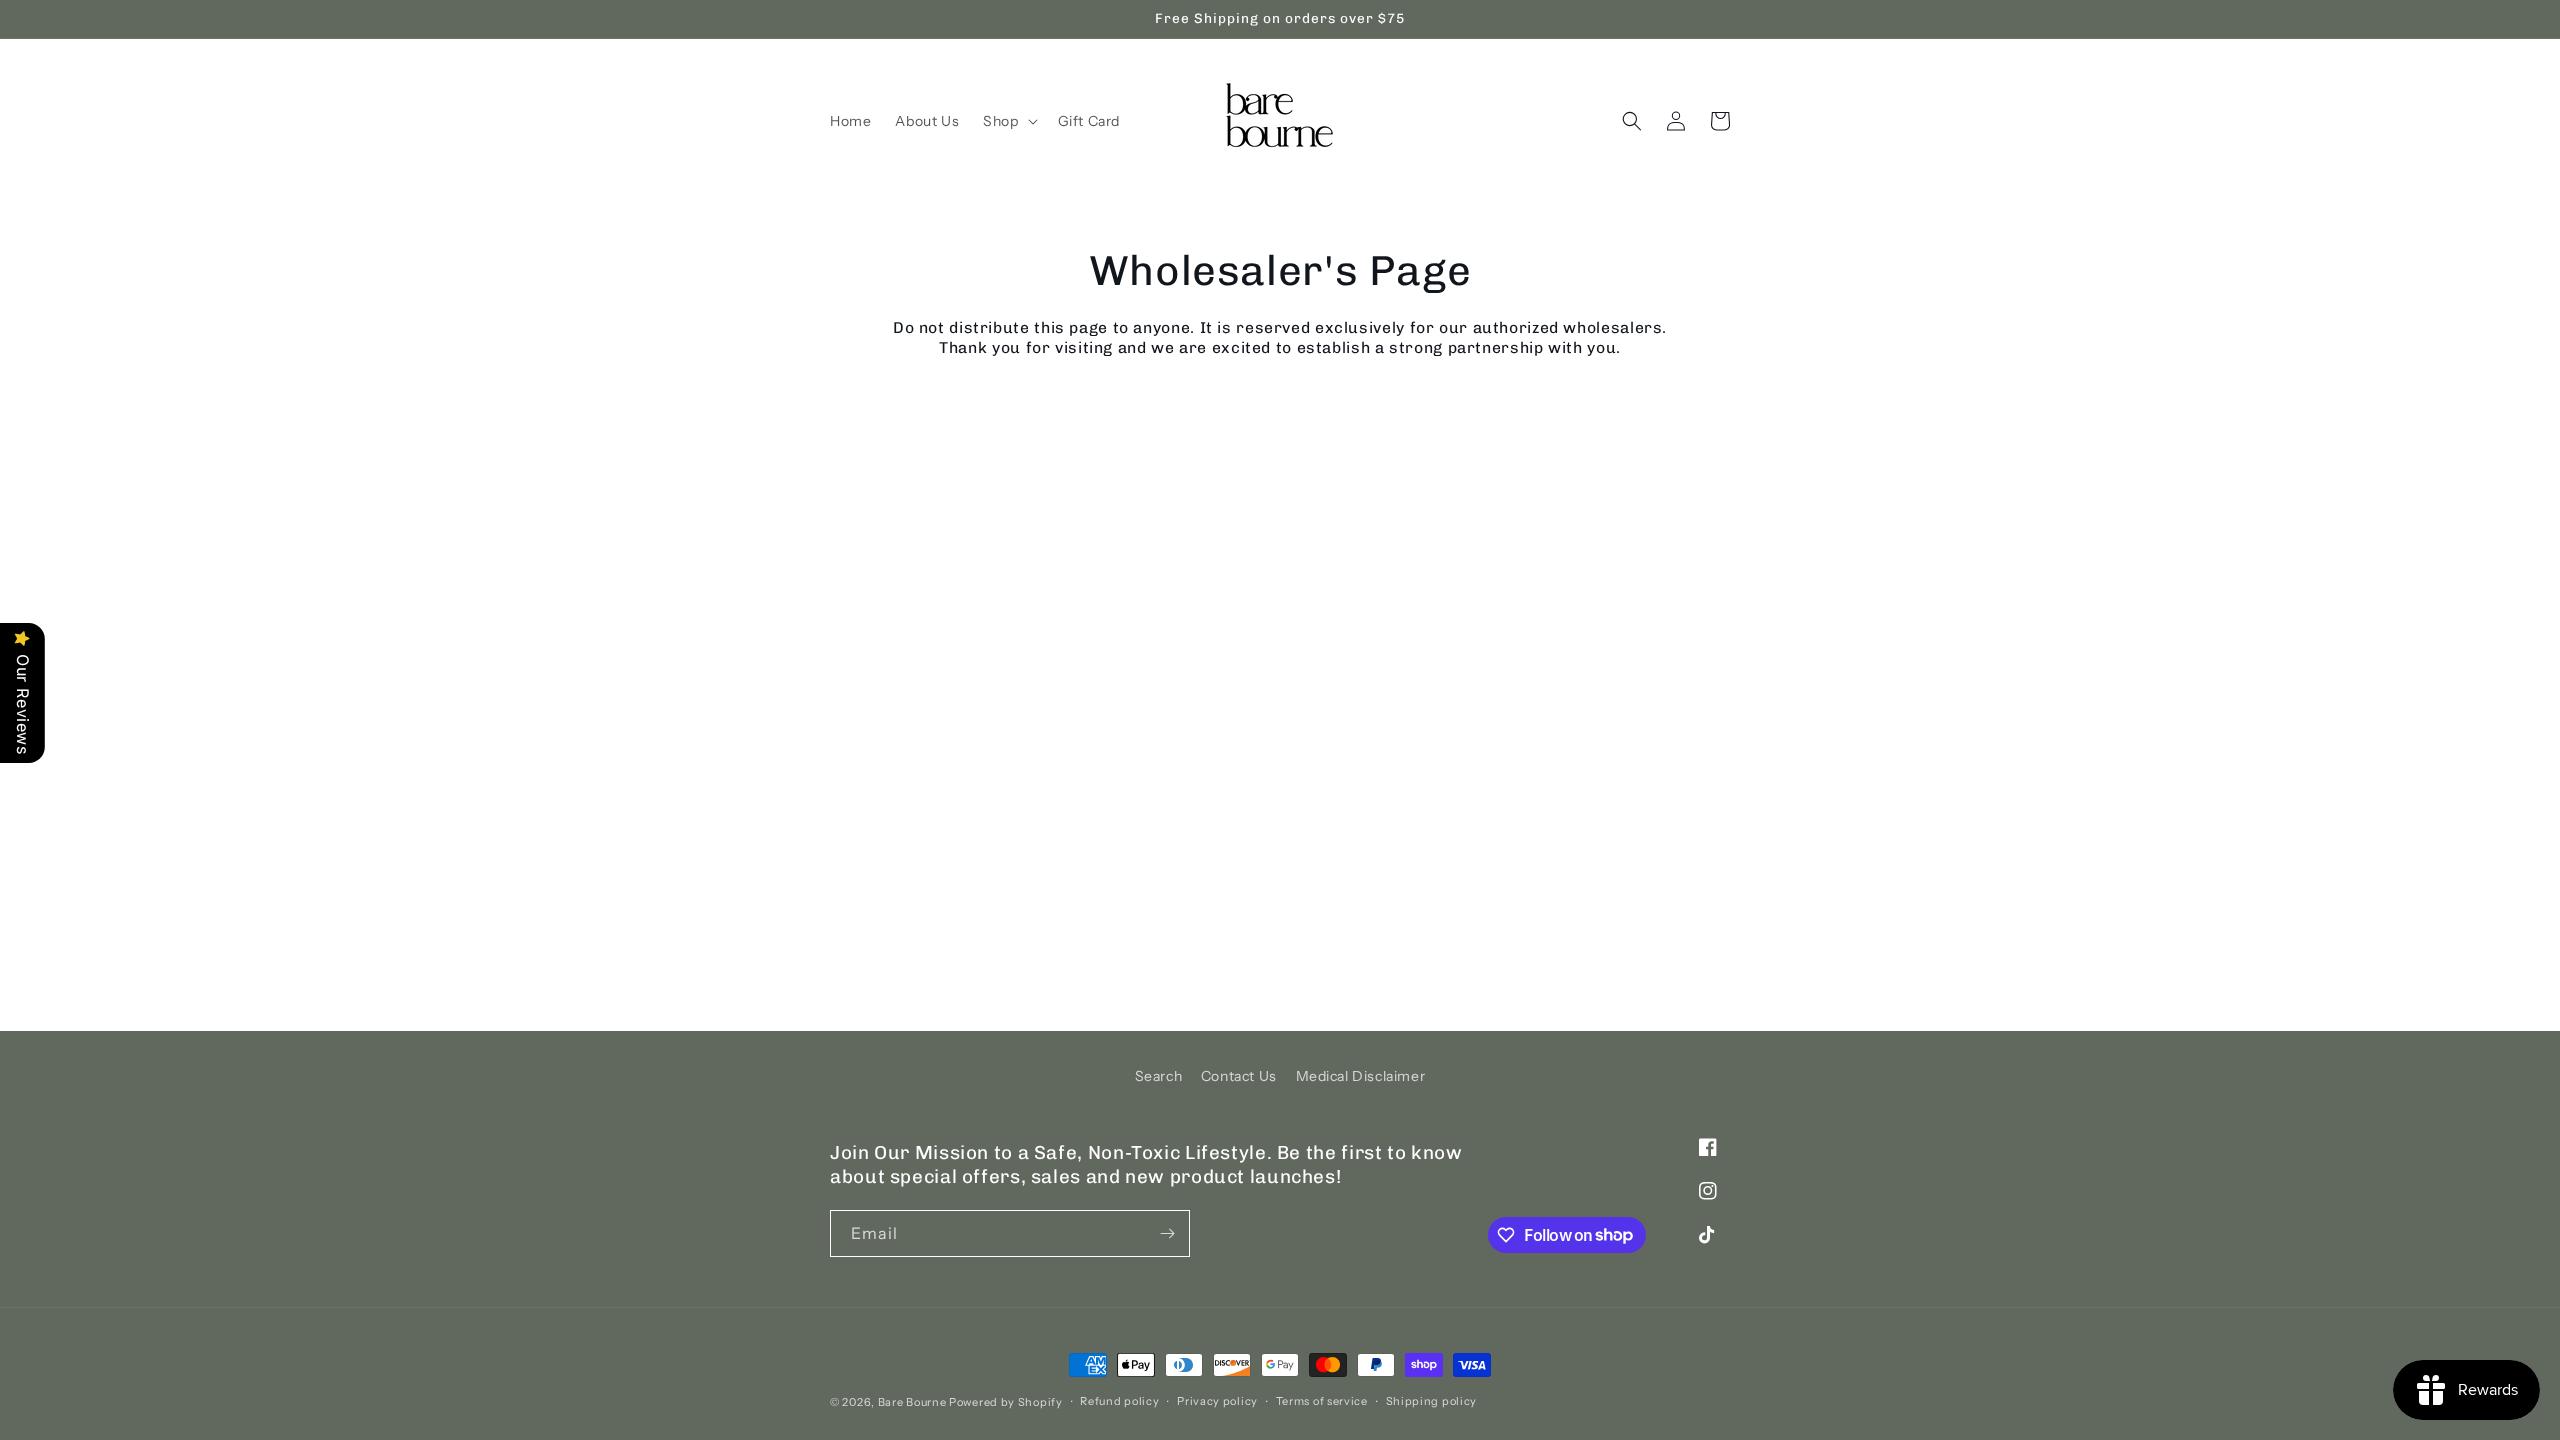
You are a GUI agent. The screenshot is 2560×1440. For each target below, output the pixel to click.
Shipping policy (1432, 1401)
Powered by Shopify (1006, 1402)
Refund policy (1119, 1401)
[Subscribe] (1167, 1233)
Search (1159, 1076)
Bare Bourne (912, 1402)
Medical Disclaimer (1361, 1076)
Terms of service (1322, 1401)
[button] (1008, 121)
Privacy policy (1217, 1401)
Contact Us (1239, 1076)
